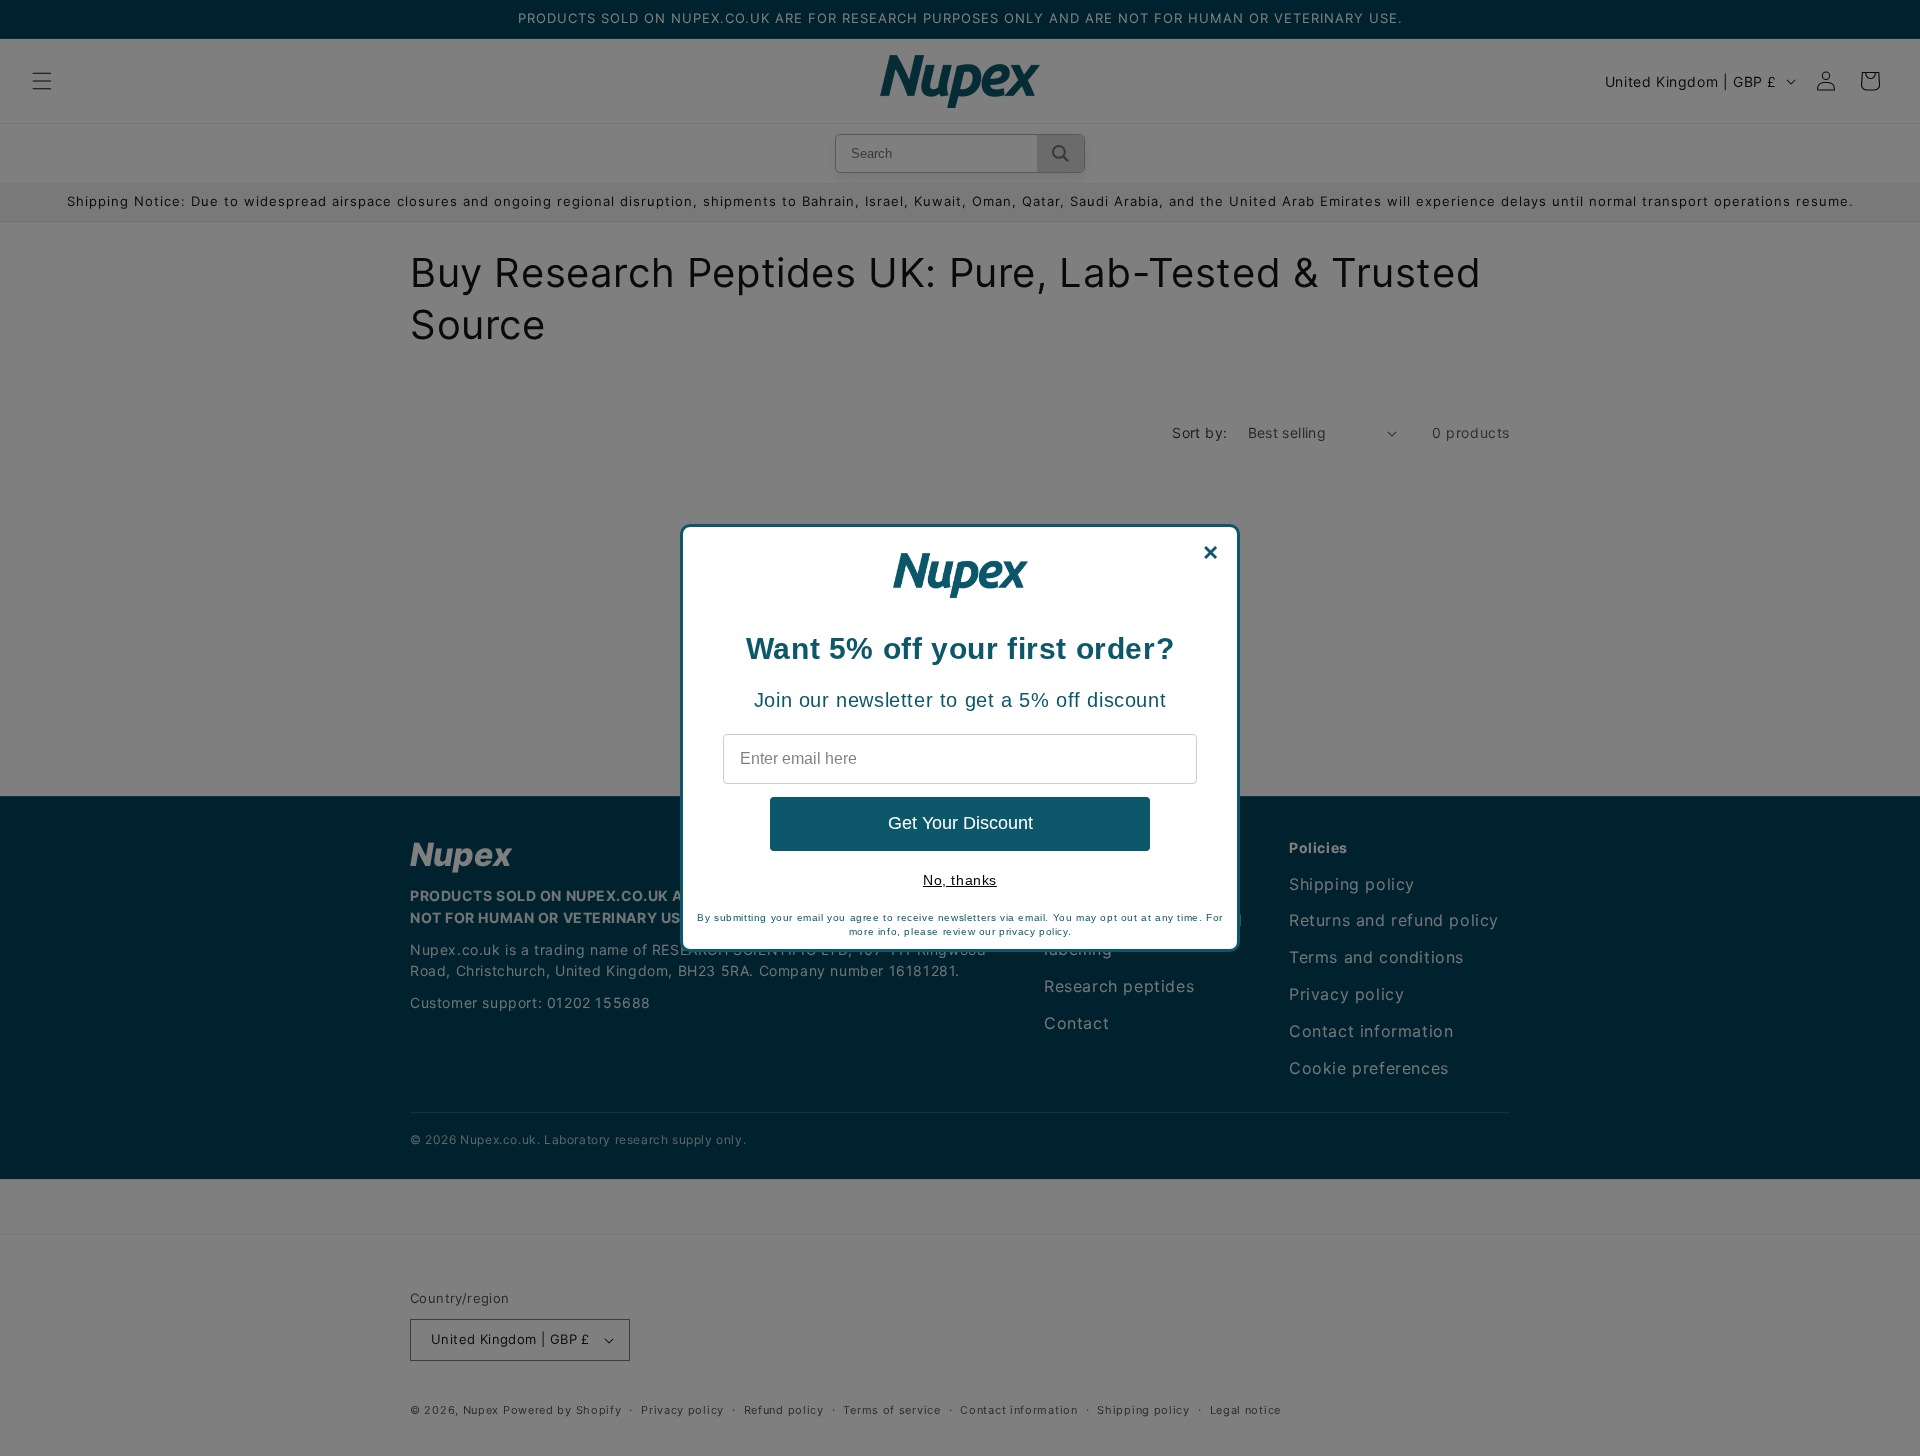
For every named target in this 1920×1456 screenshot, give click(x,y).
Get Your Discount (960, 823)
